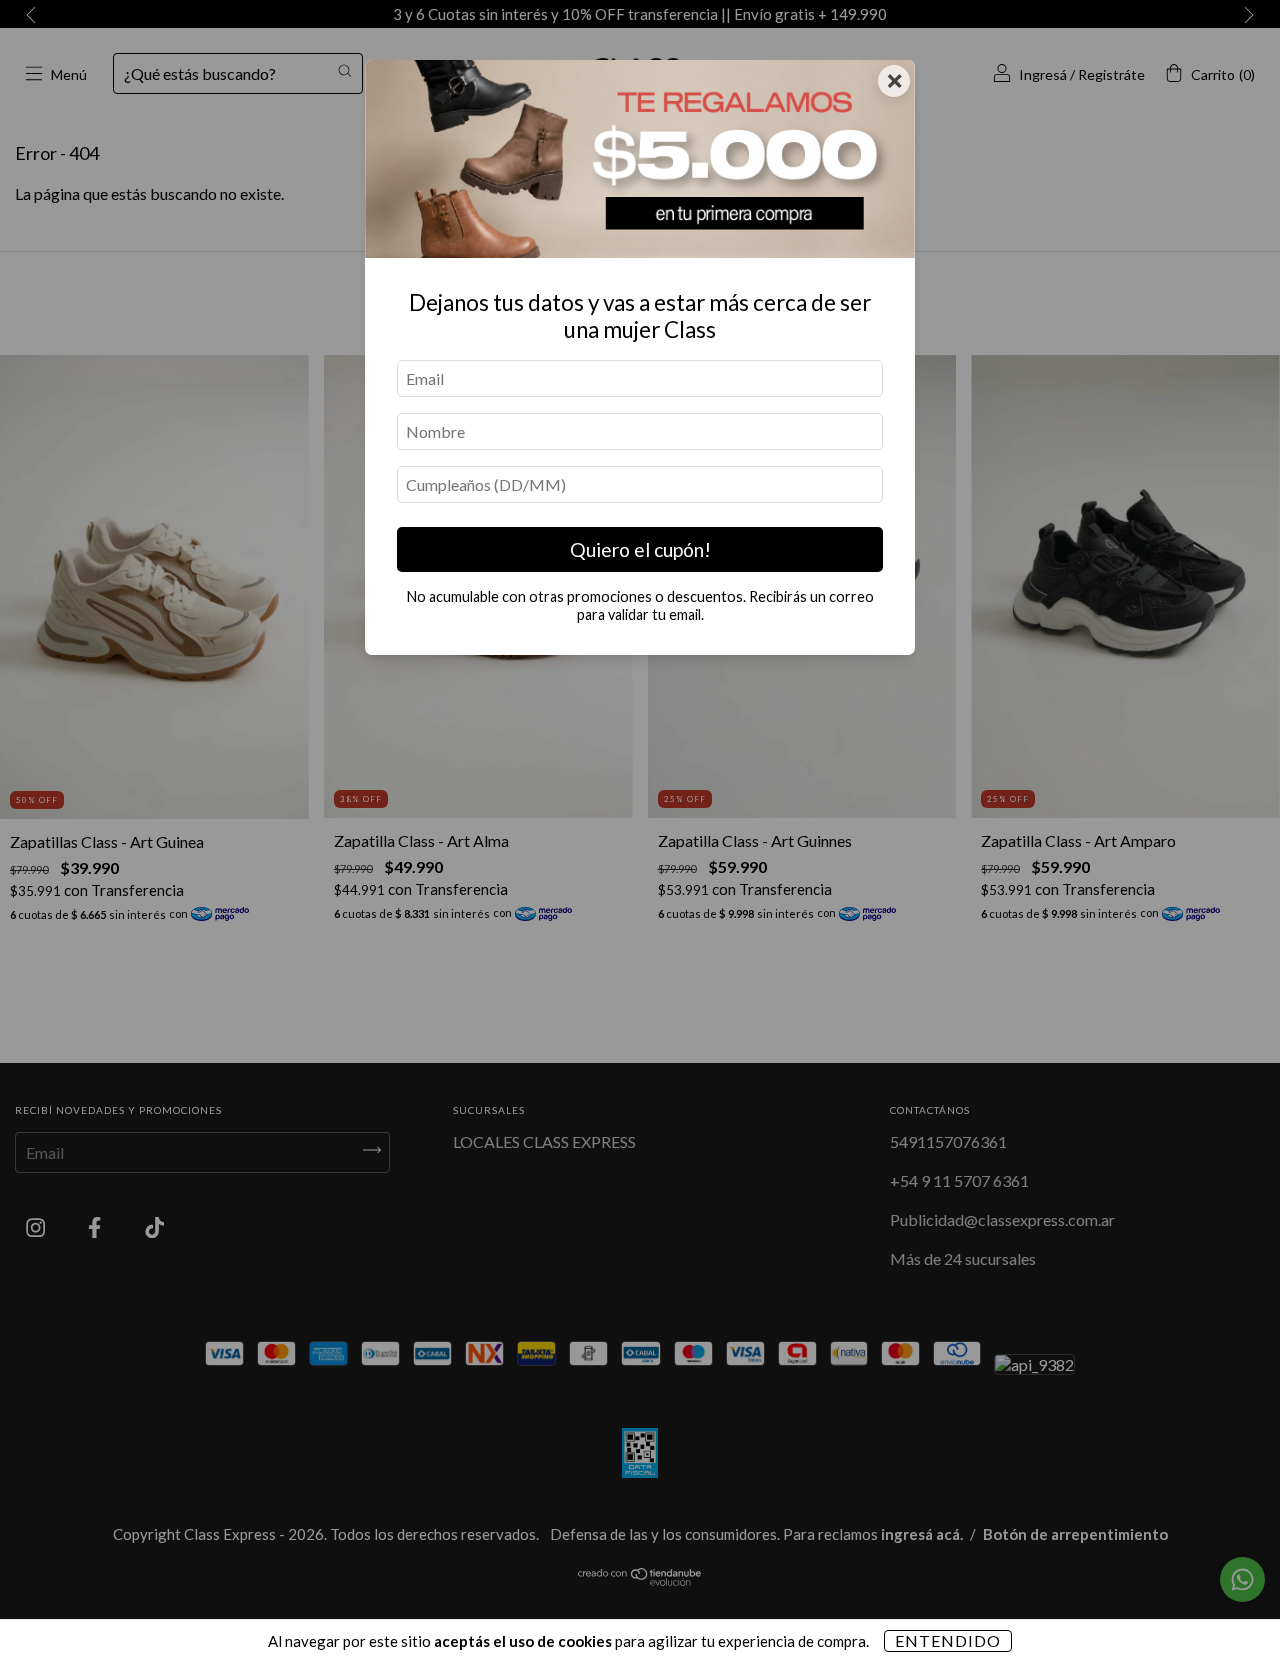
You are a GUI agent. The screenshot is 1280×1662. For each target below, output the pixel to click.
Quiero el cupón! (640, 549)
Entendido (948, 1640)
